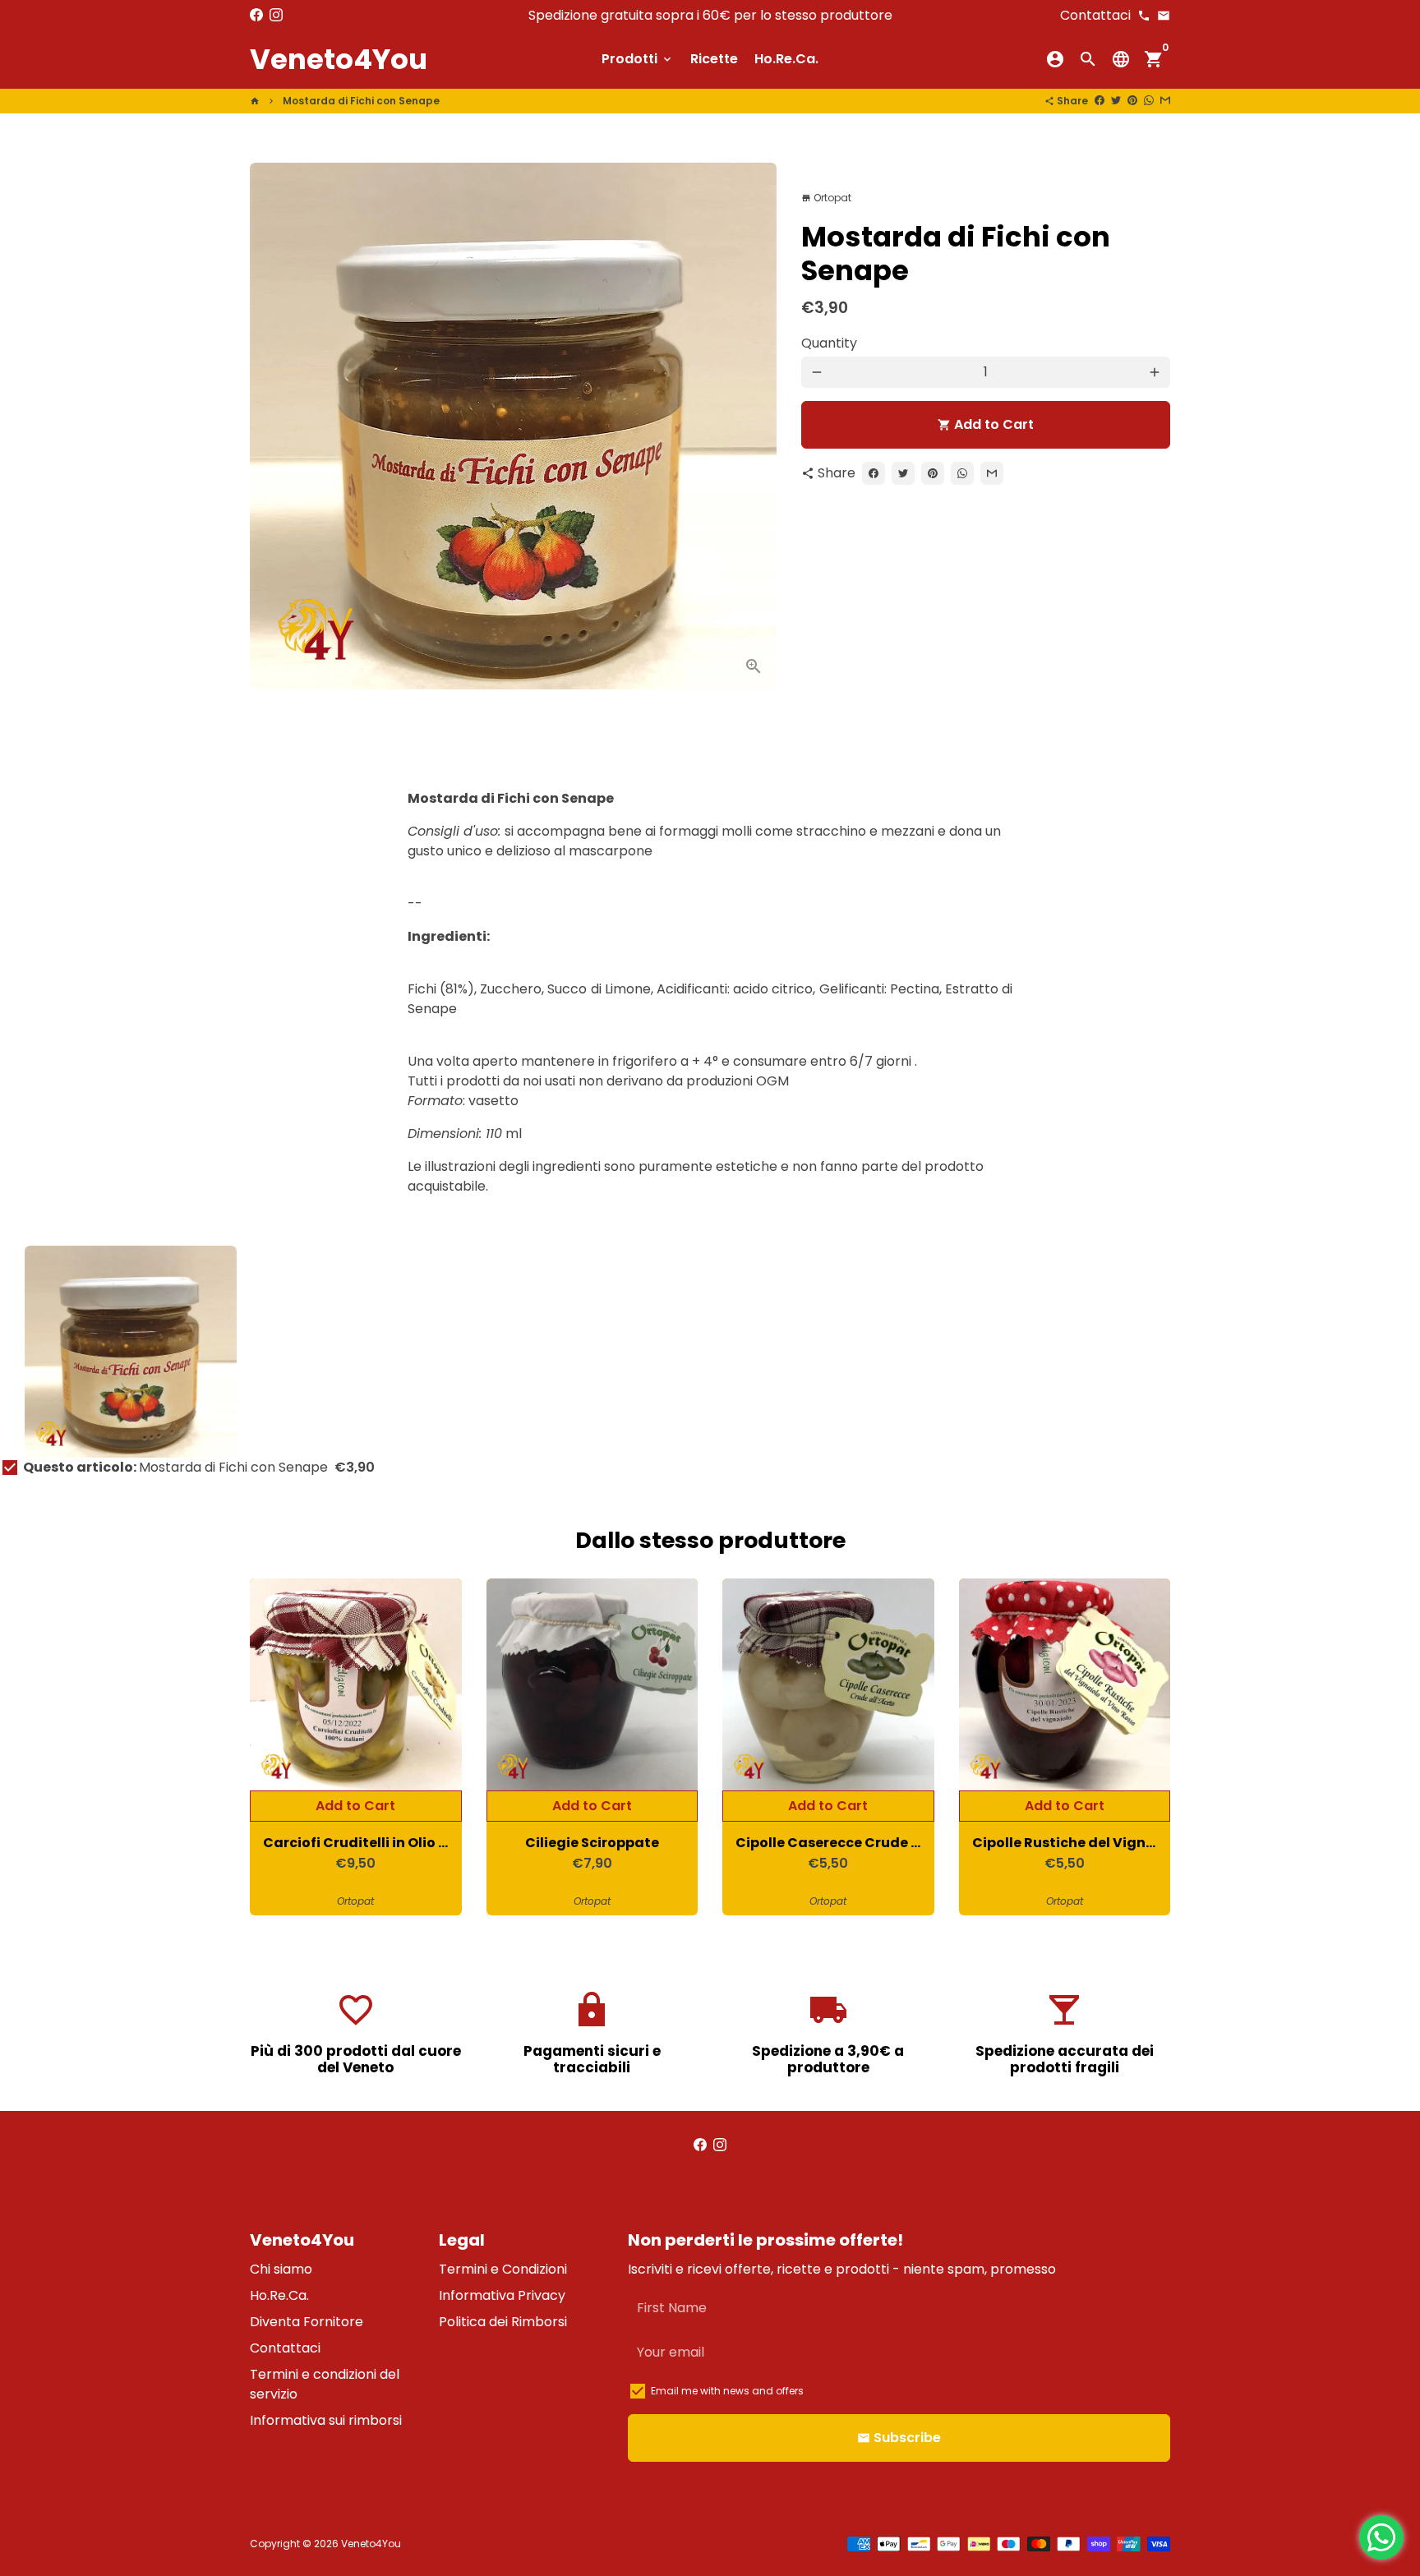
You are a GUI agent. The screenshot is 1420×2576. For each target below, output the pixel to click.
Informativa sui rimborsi (326, 2420)
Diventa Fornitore (307, 2322)
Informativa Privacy (502, 2295)
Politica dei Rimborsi (503, 2322)
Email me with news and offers (727, 2391)
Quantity (829, 343)
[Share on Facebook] (1100, 101)
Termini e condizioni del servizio (325, 2384)
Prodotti (638, 59)
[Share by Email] (1165, 101)
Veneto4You (371, 2544)
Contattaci (285, 2348)
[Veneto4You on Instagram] (276, 15)
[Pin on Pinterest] (1132, 101)
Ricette (714, 59)
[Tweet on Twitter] (1116, 101)
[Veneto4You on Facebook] (256, 15)
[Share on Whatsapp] (1149, 101)
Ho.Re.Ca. (786, 59)
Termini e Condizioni (503, 2269)
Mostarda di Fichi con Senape (361, 101)
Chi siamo (281, 2269)
